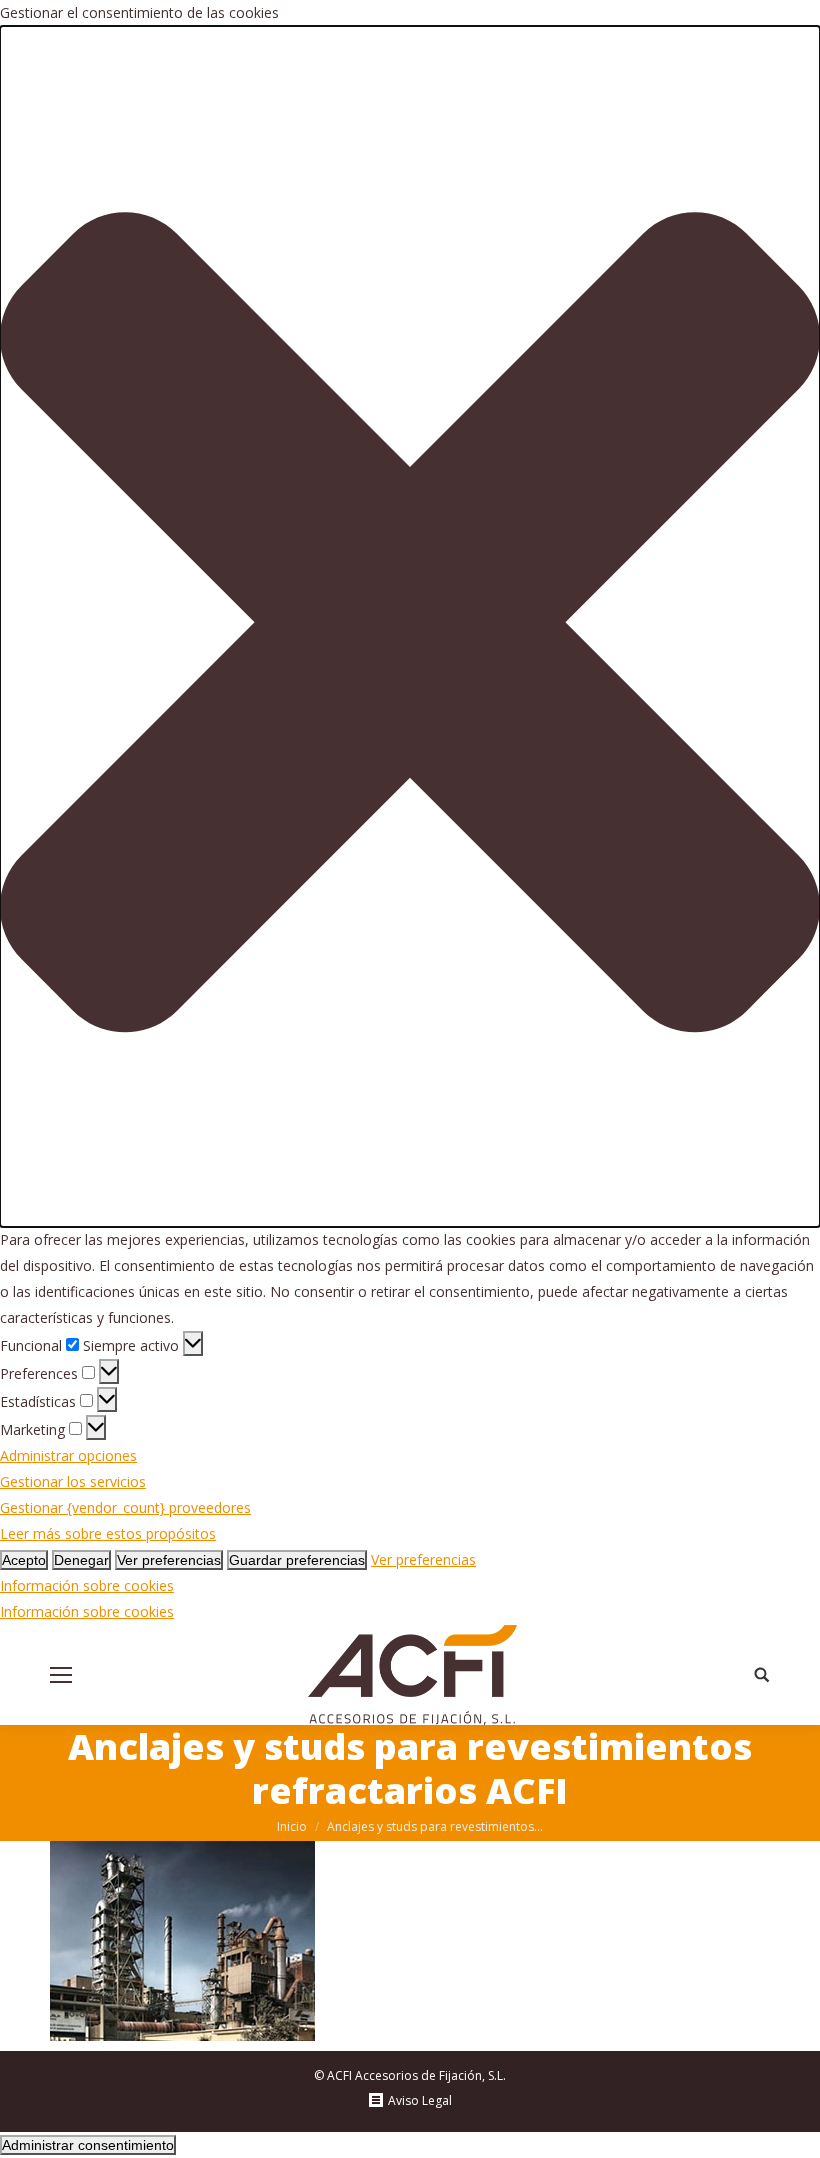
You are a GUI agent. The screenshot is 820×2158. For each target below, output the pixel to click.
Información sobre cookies (87, 1585)
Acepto (24, 1560)
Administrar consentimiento (88, 2145)
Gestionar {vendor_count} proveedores (125, 1507)
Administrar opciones (68, 1455)
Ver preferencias (169, 1560)
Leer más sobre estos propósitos (108, 1533)
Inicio (292, 1826)
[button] (410, 626)
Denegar (81, 1560)
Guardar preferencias (297, 1560)
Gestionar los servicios (73, 1481)
